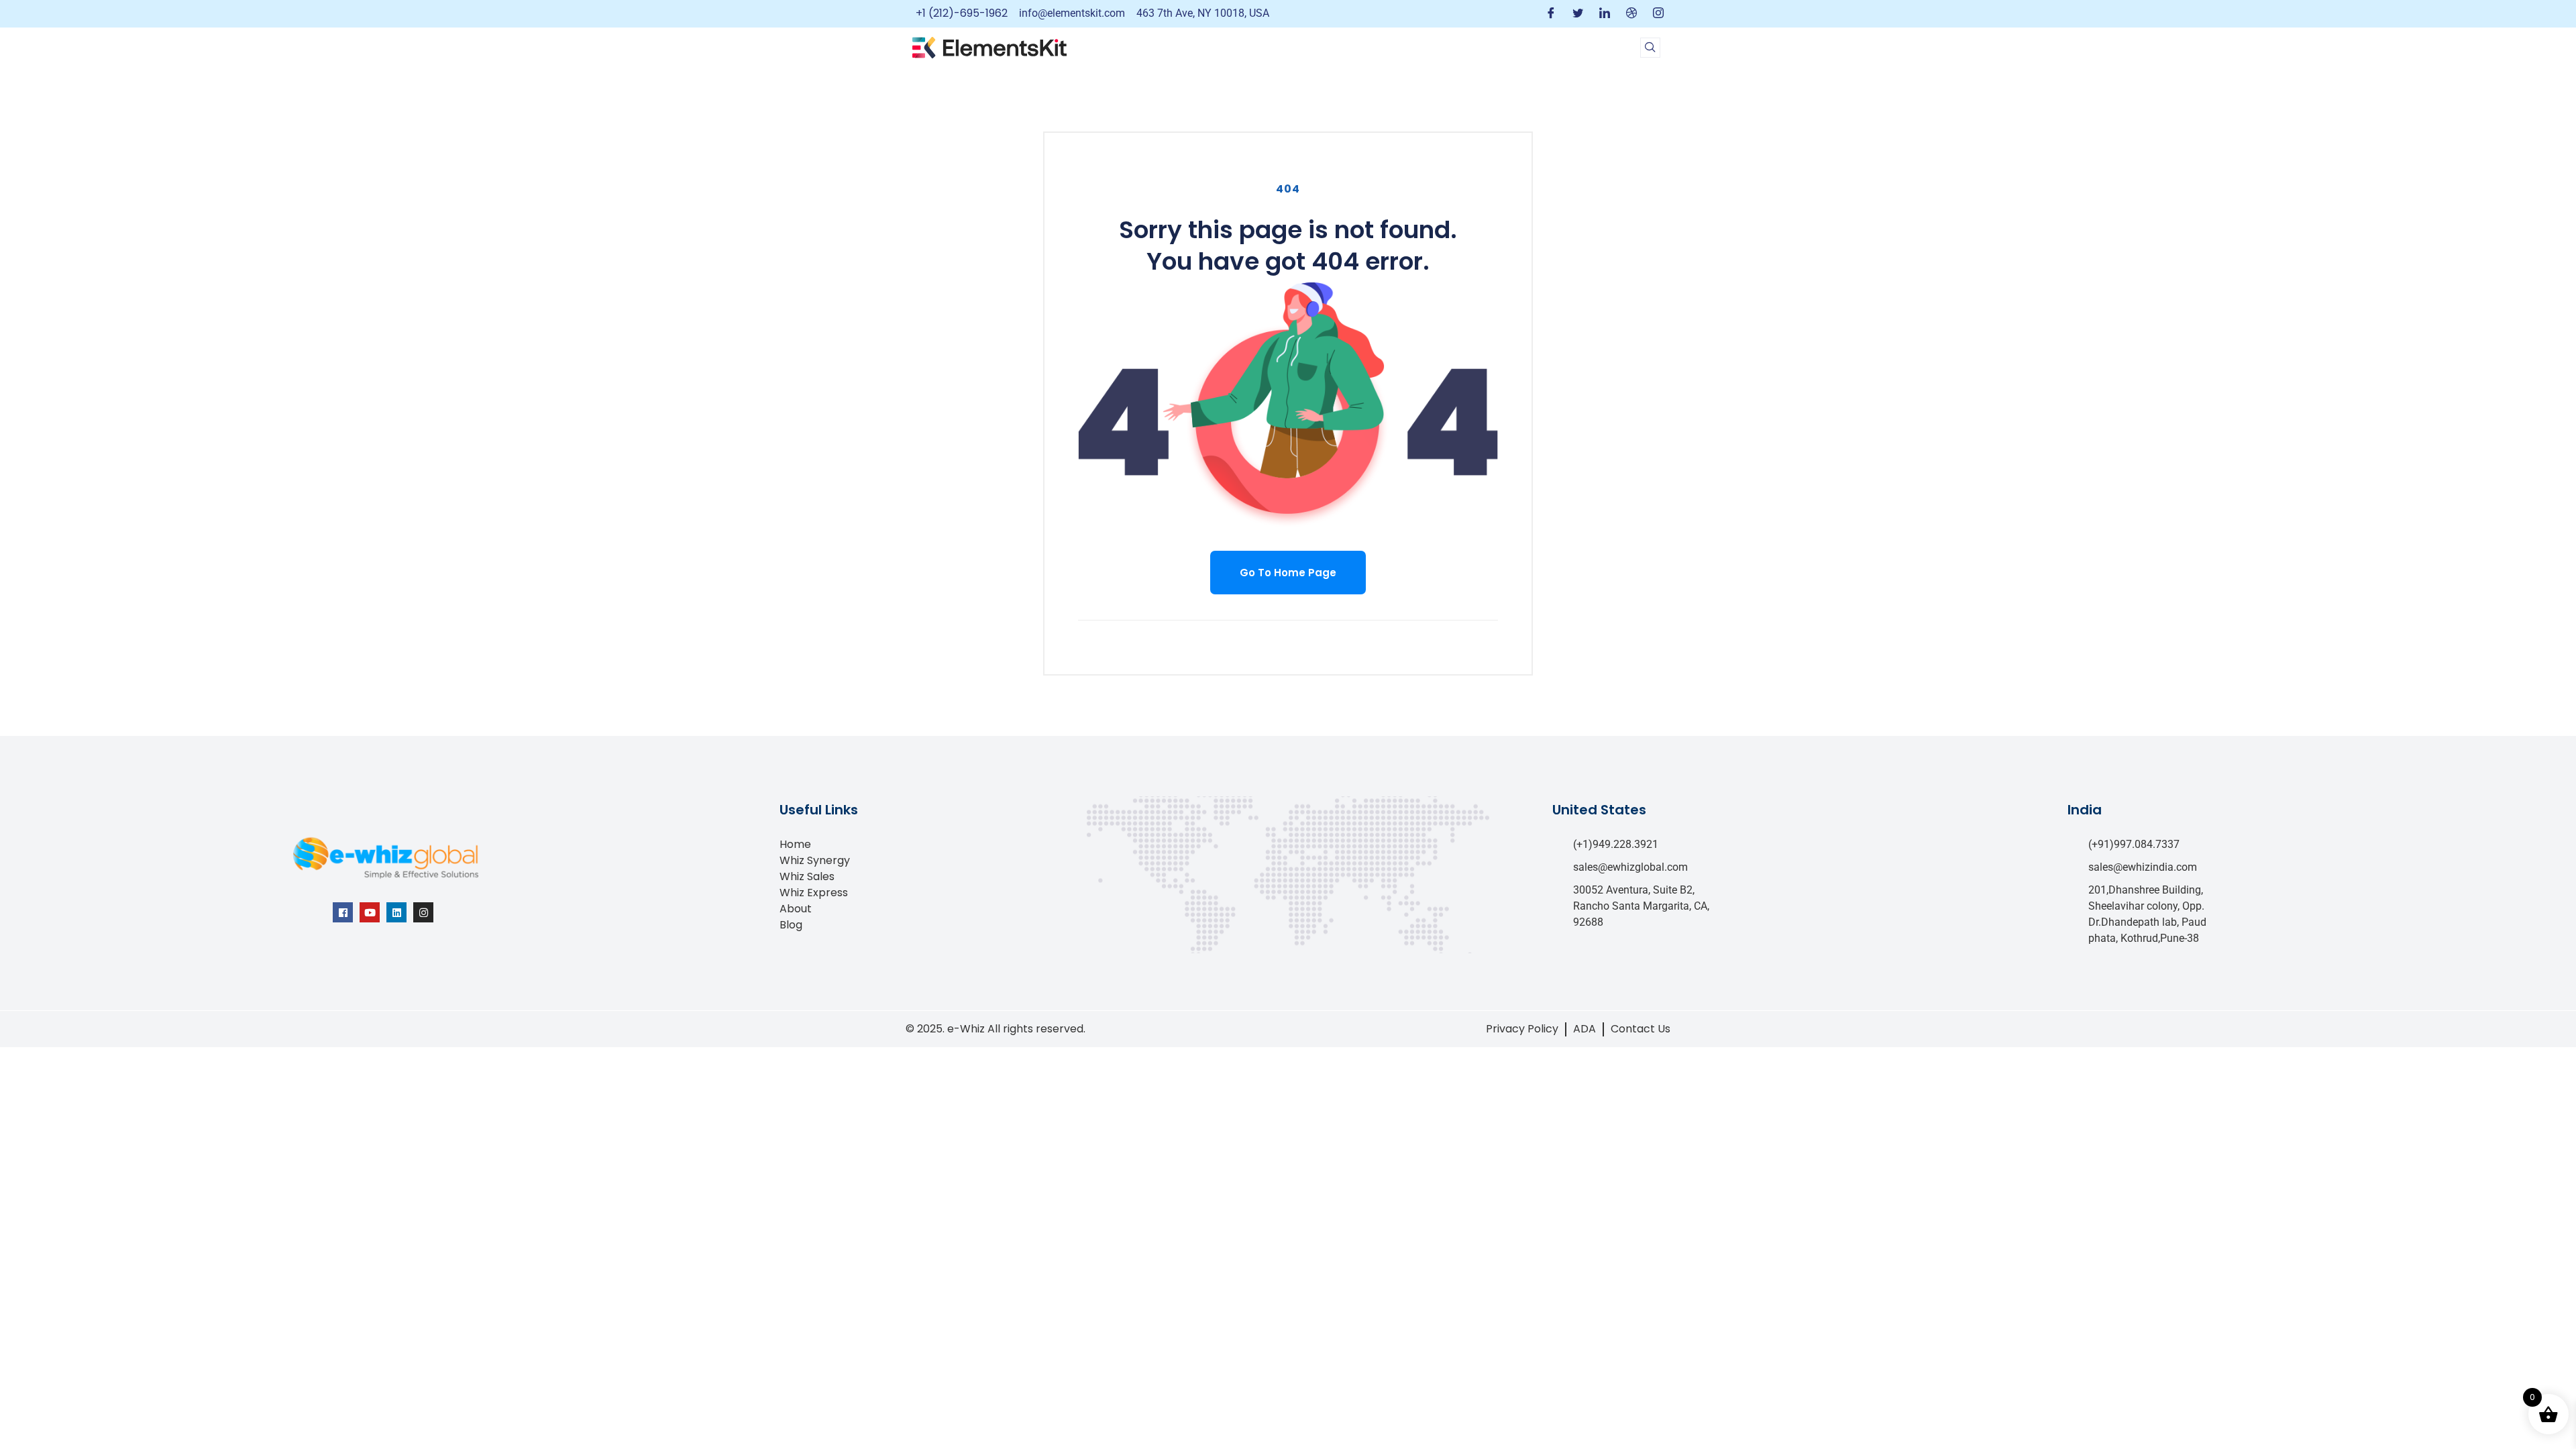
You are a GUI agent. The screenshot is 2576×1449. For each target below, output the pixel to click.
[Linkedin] (396, 912)
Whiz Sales (807, 876)
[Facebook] (1551, 14)
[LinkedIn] (1605, 14)
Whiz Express (814, 893)
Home (795, 844)
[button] (1650, 48)
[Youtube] (370, 912)
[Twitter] (1578, 14)
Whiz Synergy (815, 860)
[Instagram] (1658, 14)
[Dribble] (1631, 14)
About (796, 909)
